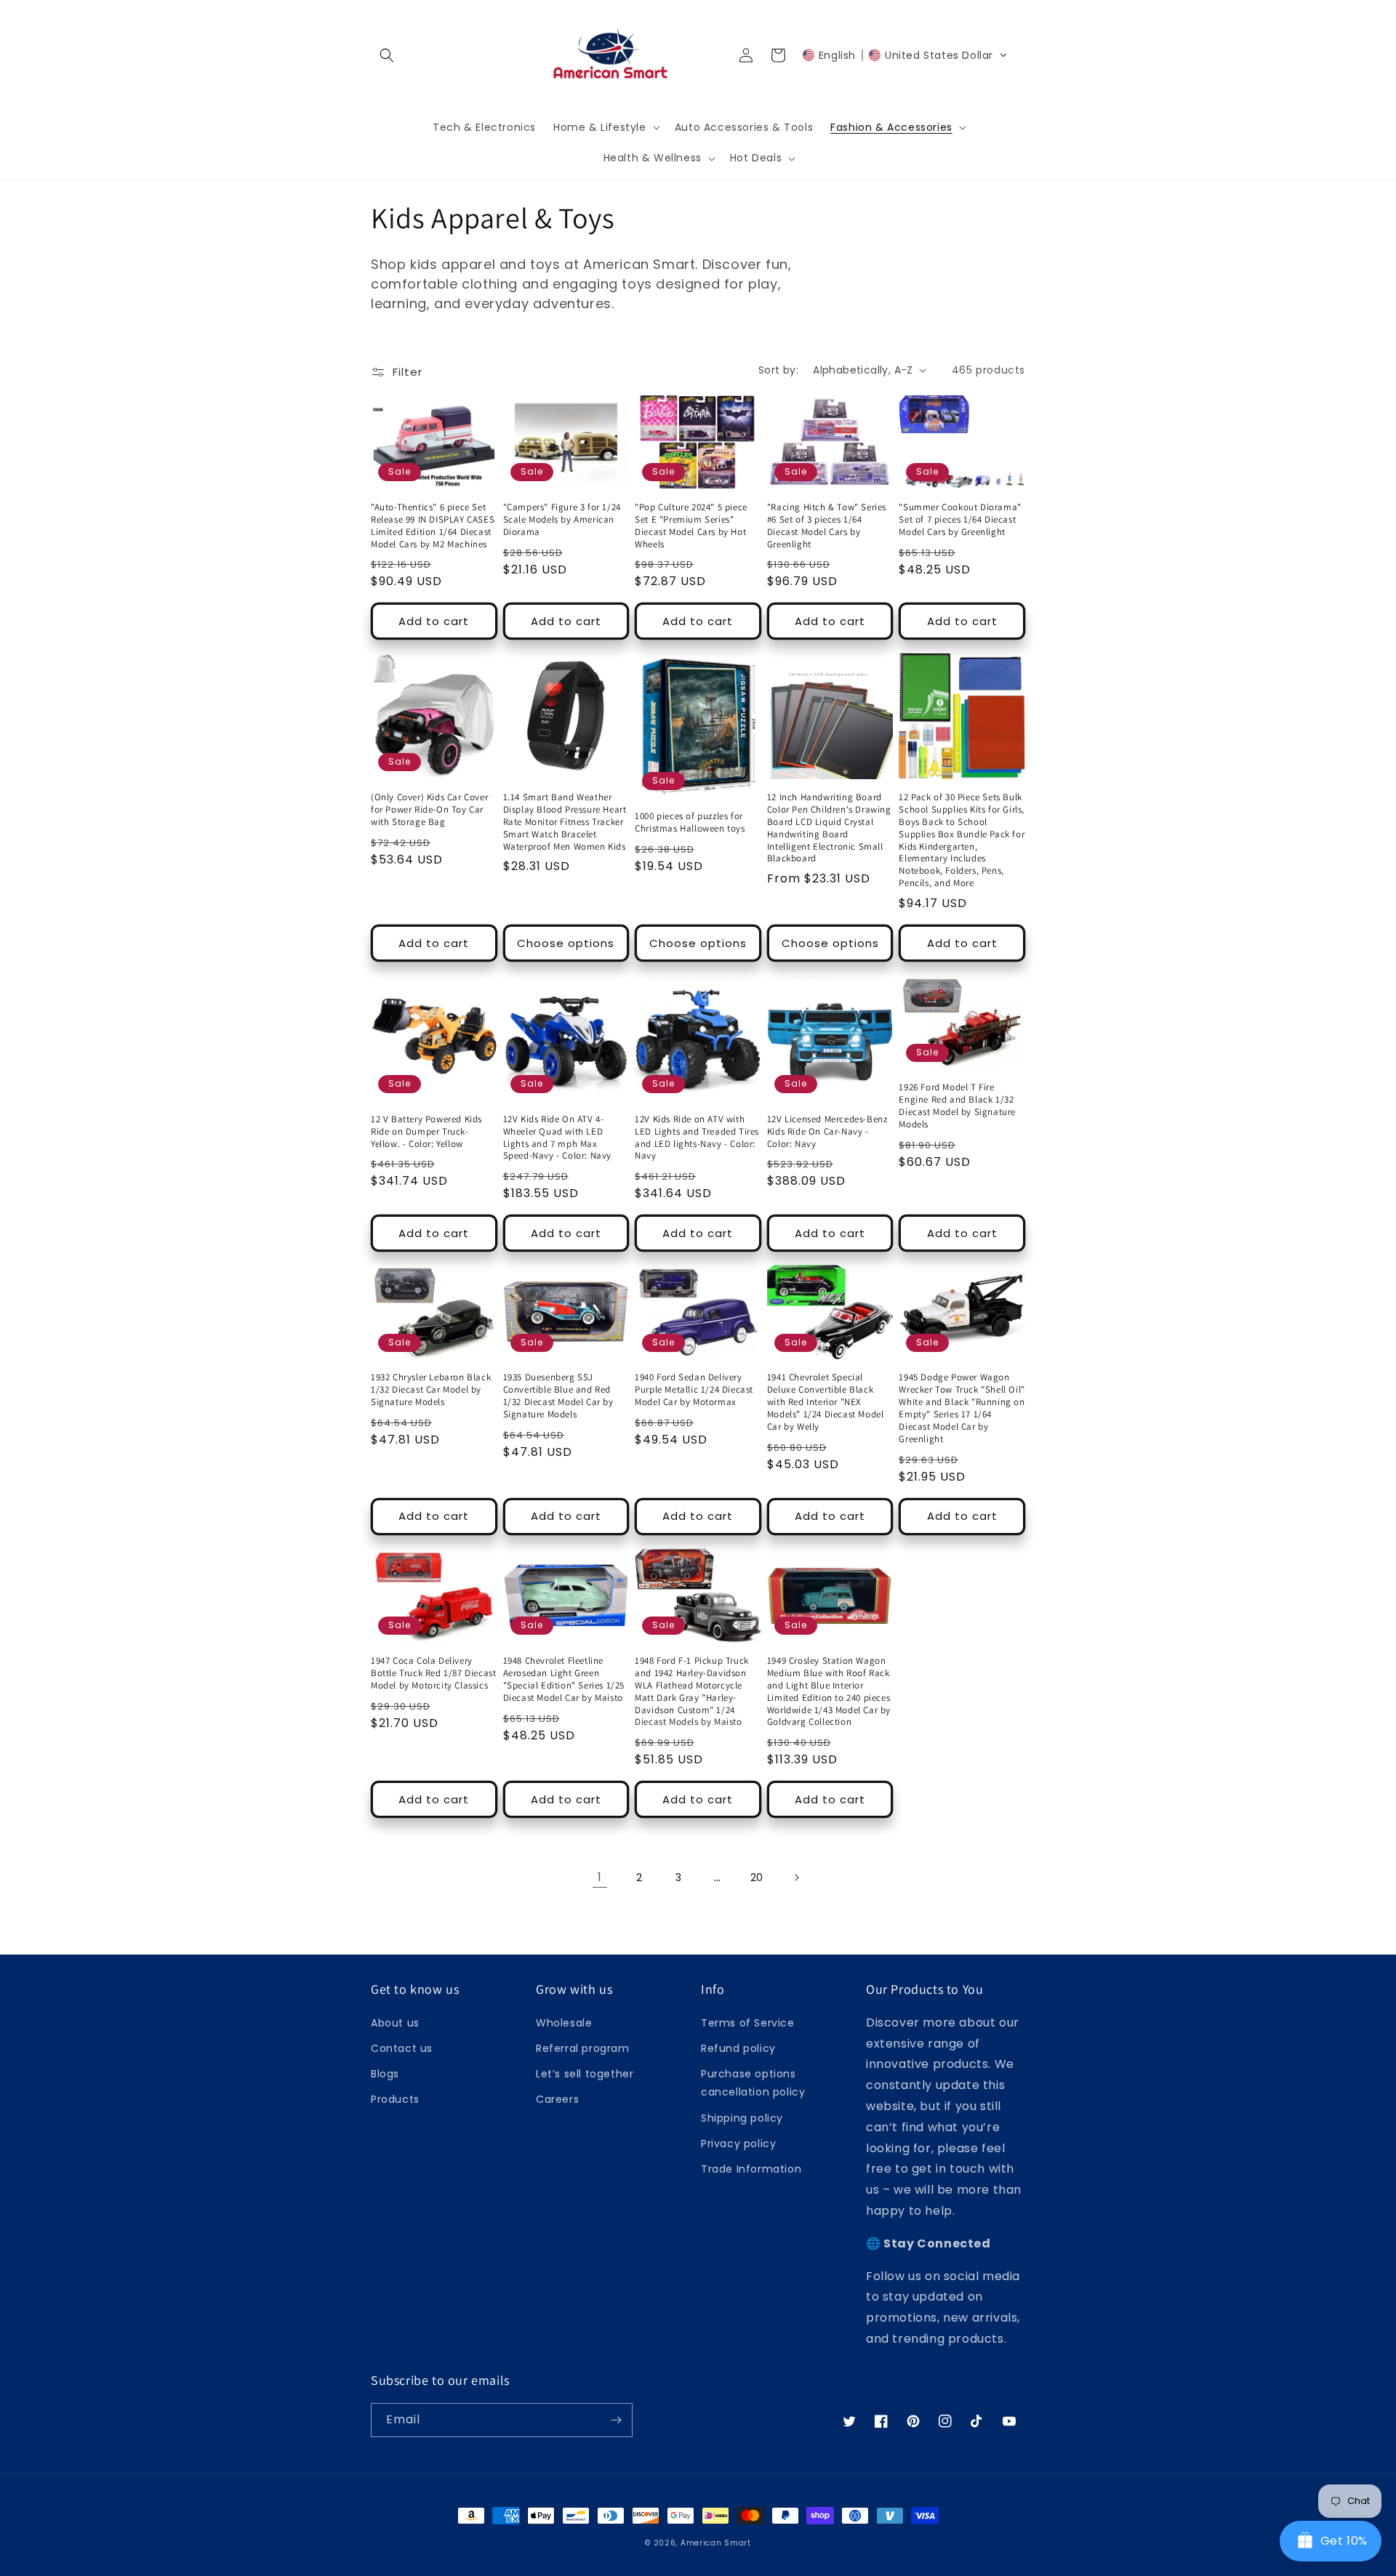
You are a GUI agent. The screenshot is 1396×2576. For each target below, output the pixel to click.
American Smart (716, 2543)
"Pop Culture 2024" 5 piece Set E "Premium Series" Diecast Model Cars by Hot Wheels (691, 526)
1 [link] (600, 1877)
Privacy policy (738, 2144)
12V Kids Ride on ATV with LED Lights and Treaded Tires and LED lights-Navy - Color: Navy (697, 1138)
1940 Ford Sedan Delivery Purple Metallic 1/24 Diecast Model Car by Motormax (694, 1390)
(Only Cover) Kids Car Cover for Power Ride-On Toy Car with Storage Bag (429, 810)
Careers (557, 2099)
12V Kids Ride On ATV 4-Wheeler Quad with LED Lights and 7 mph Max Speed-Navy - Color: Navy (557, 1138)
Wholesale (564, 2023)
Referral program (583, 2048)
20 (757, 1877)
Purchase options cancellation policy (753, 2083)
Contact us (402, 2048)
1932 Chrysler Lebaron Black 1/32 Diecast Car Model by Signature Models (431, 1390)
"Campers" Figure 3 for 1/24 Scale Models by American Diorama (562, 520)
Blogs (385, 2074)
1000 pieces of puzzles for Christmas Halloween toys (690, 822)
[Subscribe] (616, 2420)
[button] (387, 55)
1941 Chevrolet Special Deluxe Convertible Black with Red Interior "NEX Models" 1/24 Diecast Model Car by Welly (826, 1402)
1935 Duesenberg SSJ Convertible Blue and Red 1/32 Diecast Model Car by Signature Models (558, 1396)
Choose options (566, 943)
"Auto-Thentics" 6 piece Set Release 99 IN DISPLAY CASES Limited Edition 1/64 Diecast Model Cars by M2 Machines (433, 526)
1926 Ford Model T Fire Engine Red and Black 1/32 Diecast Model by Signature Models (957, 1106)
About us (395, 2023)
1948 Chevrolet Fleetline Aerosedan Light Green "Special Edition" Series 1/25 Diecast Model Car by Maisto (564, 1679)
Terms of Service (748, 2023)
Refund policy (738, 2048)
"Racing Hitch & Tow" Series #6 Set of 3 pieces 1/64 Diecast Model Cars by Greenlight (827, 526)
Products (395, 2099)
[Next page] (796, 1877)
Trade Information (751, 2169)
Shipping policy (742, 2118)
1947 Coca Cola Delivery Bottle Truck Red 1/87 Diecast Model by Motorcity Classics (433, 1673)
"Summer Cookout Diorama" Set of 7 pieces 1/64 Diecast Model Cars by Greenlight (960, 520)
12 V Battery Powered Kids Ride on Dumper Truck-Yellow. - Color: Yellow (426, 1132)
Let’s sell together (585, 2074)
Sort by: (778, 370)
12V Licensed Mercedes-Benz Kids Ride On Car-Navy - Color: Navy (827, 1132)
